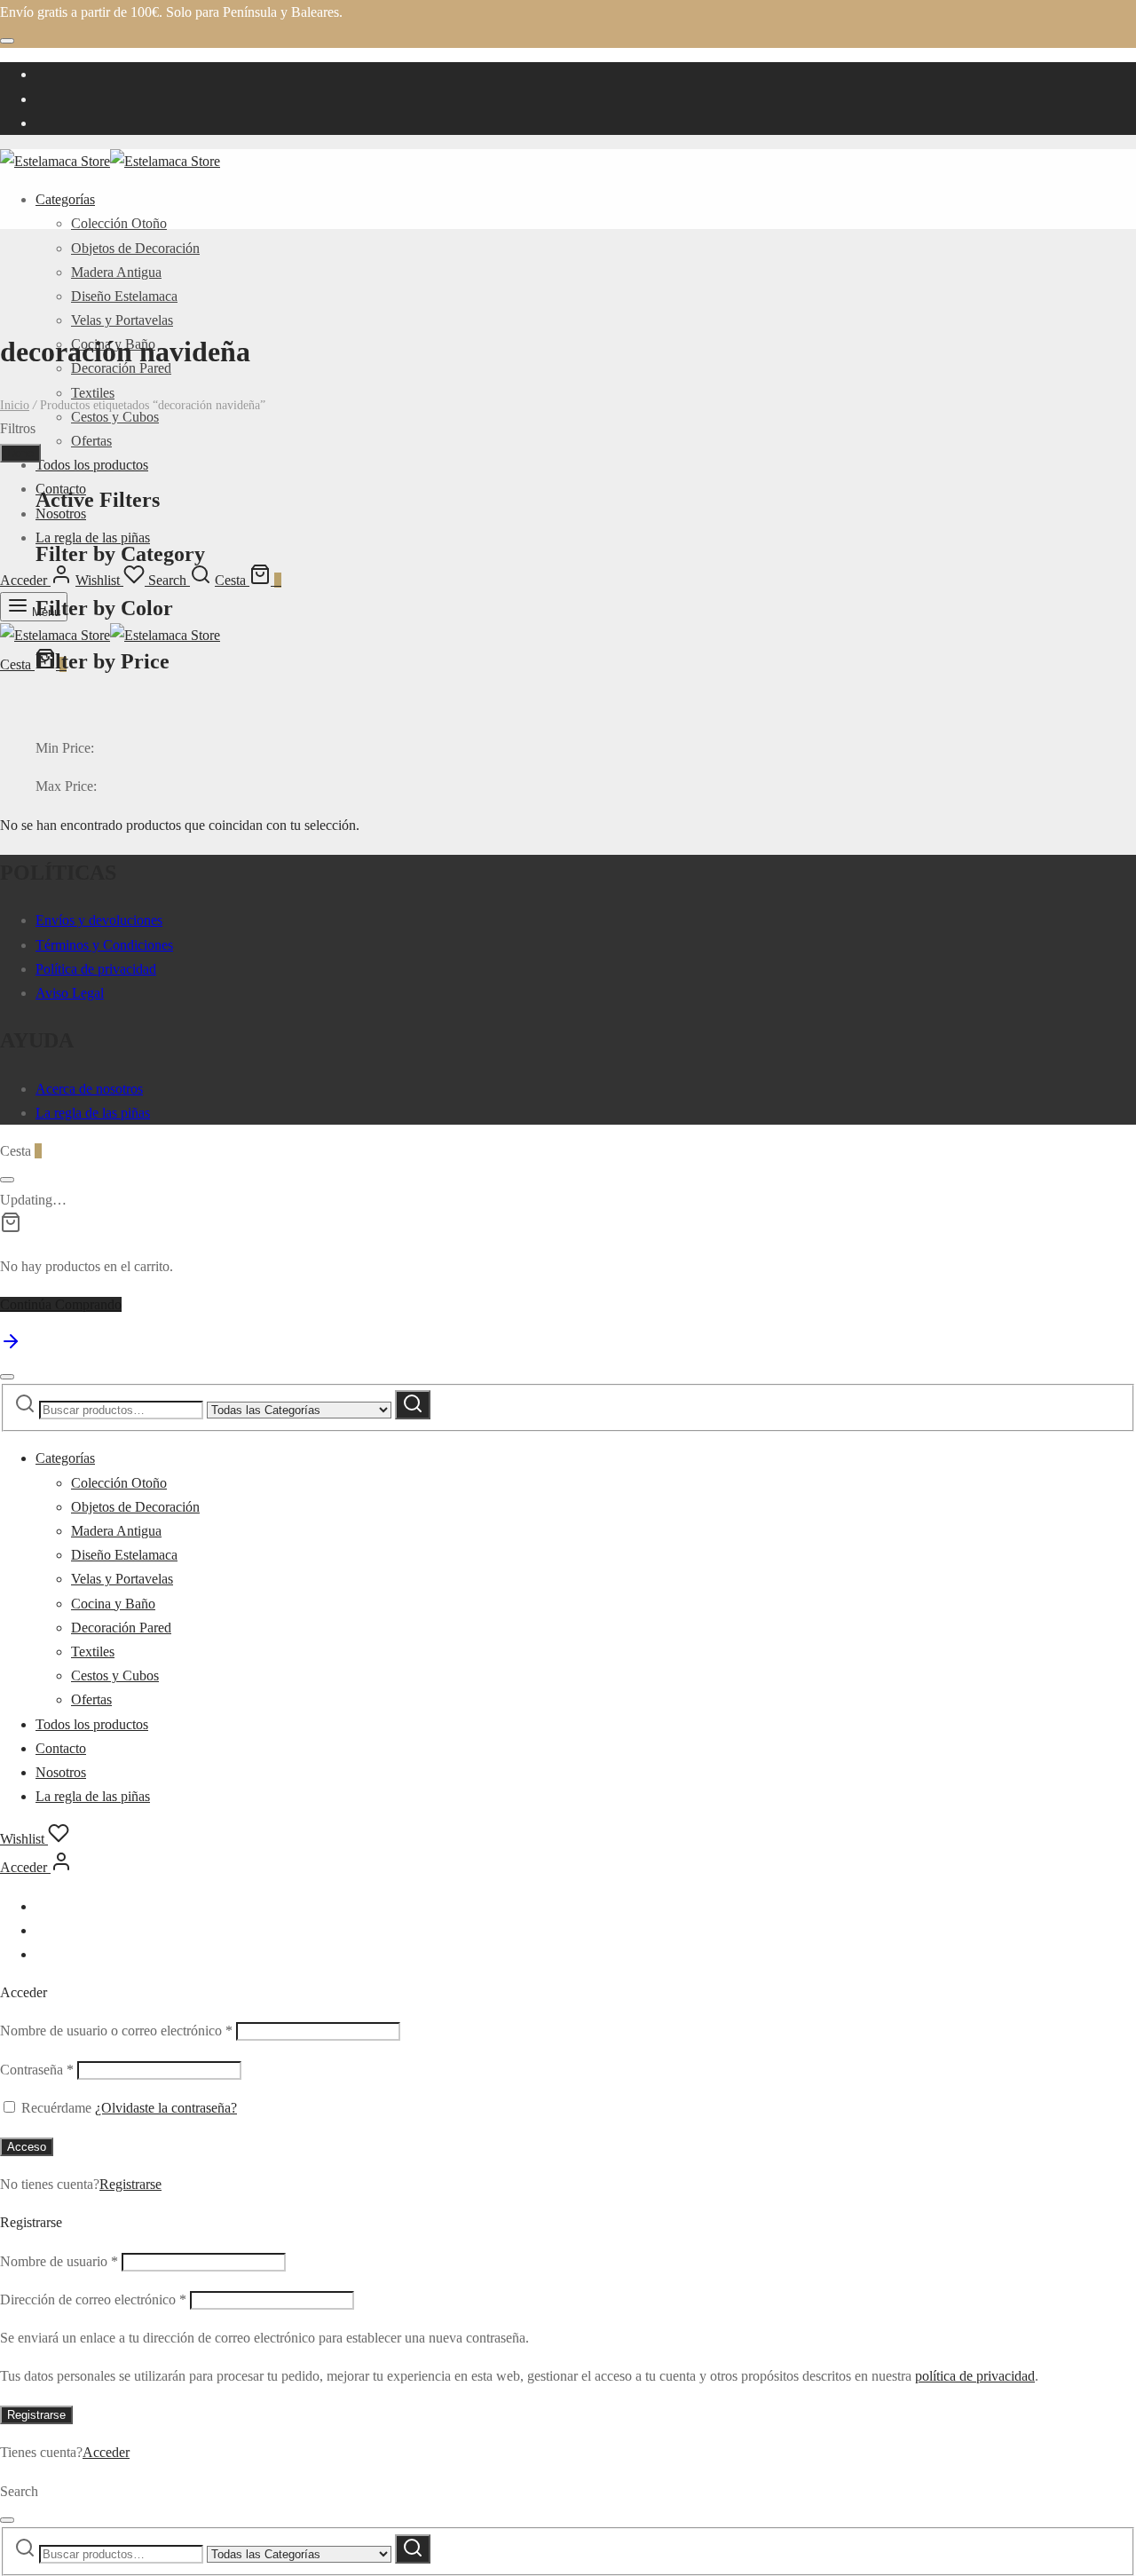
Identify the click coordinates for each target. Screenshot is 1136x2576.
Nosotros (61, 1772)
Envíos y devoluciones (99, 920)
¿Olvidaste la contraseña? (166, 2108)
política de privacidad (975, 2376)
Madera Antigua (116, 272)
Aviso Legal (70, 993)
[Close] (7, 41)
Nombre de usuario (59, 2261)
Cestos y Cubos (115, 417)
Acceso (27, 2147)
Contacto (61, 1748)
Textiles (93, 393)
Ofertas (91, 441)
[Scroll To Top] (11, 1347)
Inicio (15, 405)
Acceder (106, 2452)
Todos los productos (92, 465)
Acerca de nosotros (89, 1089)
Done (20, 453)
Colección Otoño (119, 223)
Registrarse (130, 2184)
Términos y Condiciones (104, 945)
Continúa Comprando (61, 1304)
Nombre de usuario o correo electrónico (116, 2031)
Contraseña (37, 2070)
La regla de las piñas (93, 1113)
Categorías (65, 199)
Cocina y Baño (113, 1604)
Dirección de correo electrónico (93, 2299)
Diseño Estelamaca (124, 296)
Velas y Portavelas (122, 320)
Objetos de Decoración (135, 248)
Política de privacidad (96, 969)
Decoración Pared (121, 1628)
